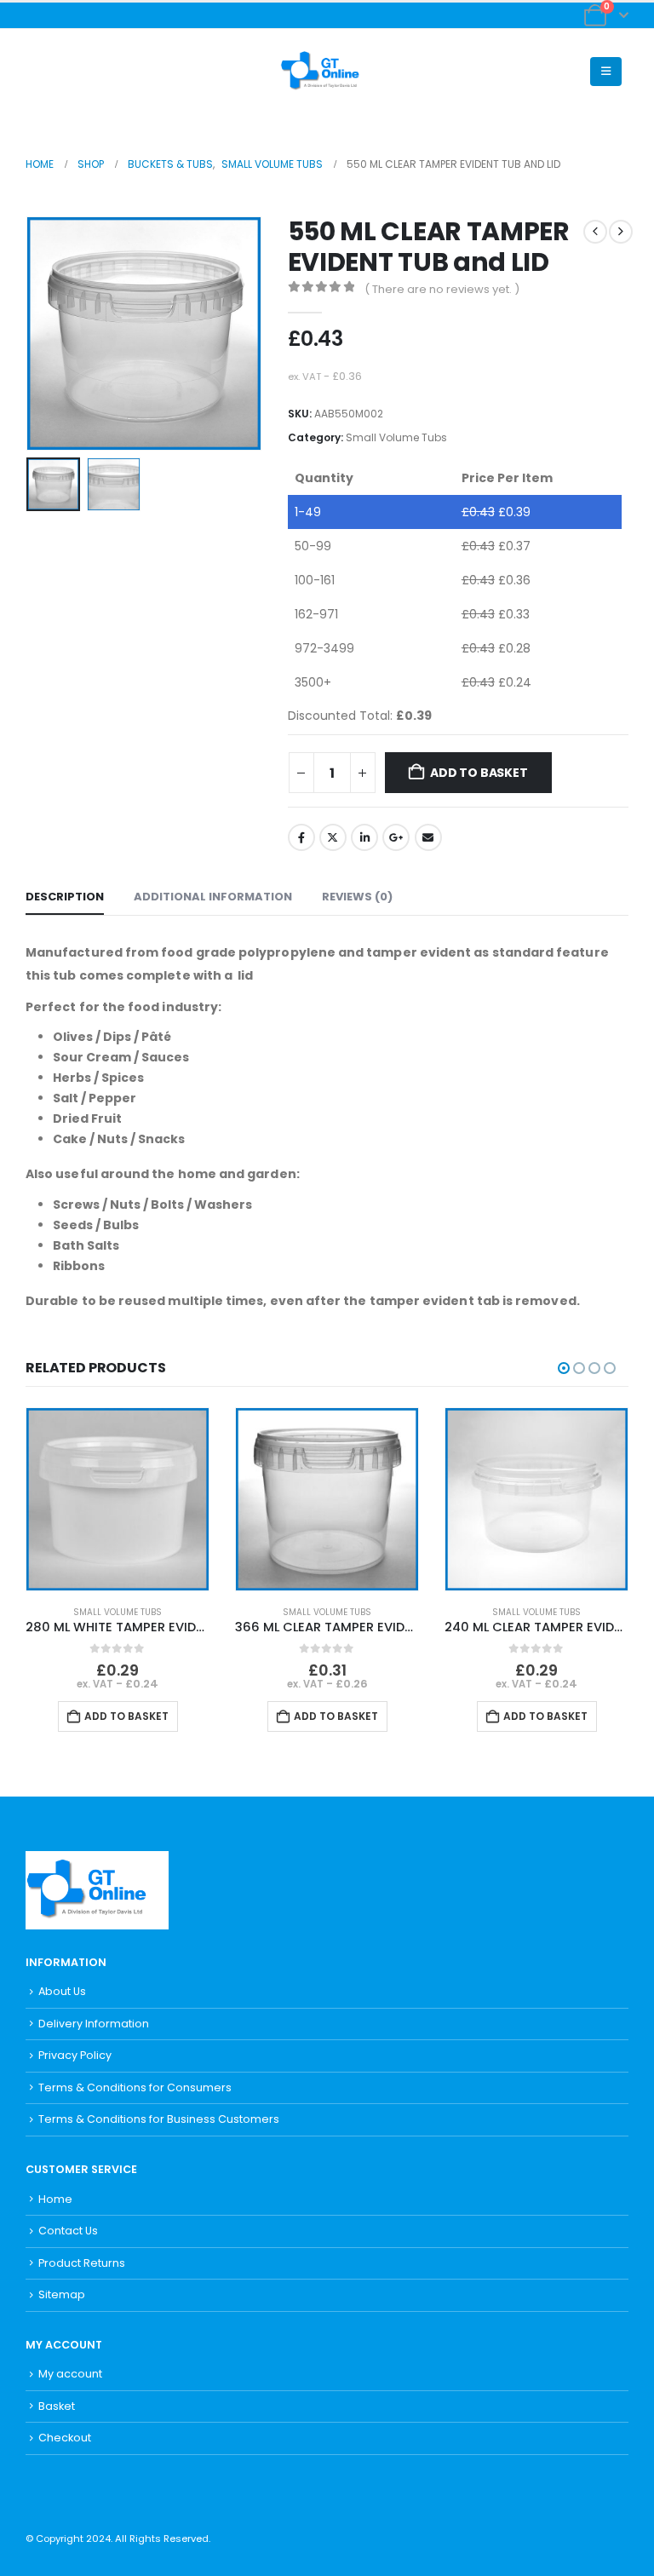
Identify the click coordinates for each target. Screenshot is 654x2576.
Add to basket (479, 773)
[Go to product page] (118, 1499)
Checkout (65, 2438)
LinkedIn (364, 837)
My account (70, 2374)
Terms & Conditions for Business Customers (159, 2119)
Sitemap (62, 2294)
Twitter (333, 837)
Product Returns (82, 2263)
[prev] (595, 232)
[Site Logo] (327, 72)
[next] (621, 232)
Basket (57, 2406)
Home (55, 2199)
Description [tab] (65, 897)
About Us (62, 1991)
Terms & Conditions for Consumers (135, 2087)
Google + (396, 837)
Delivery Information (94, 2024)
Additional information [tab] (213, 897)
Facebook (301, 837)
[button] (39, 72)
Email (428, 837)
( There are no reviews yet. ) (442, 289)
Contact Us (68, 2231)
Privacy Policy (75, 2055)
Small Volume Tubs (396, 437)
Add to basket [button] (126, 1716)
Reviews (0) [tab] (357, 897)
